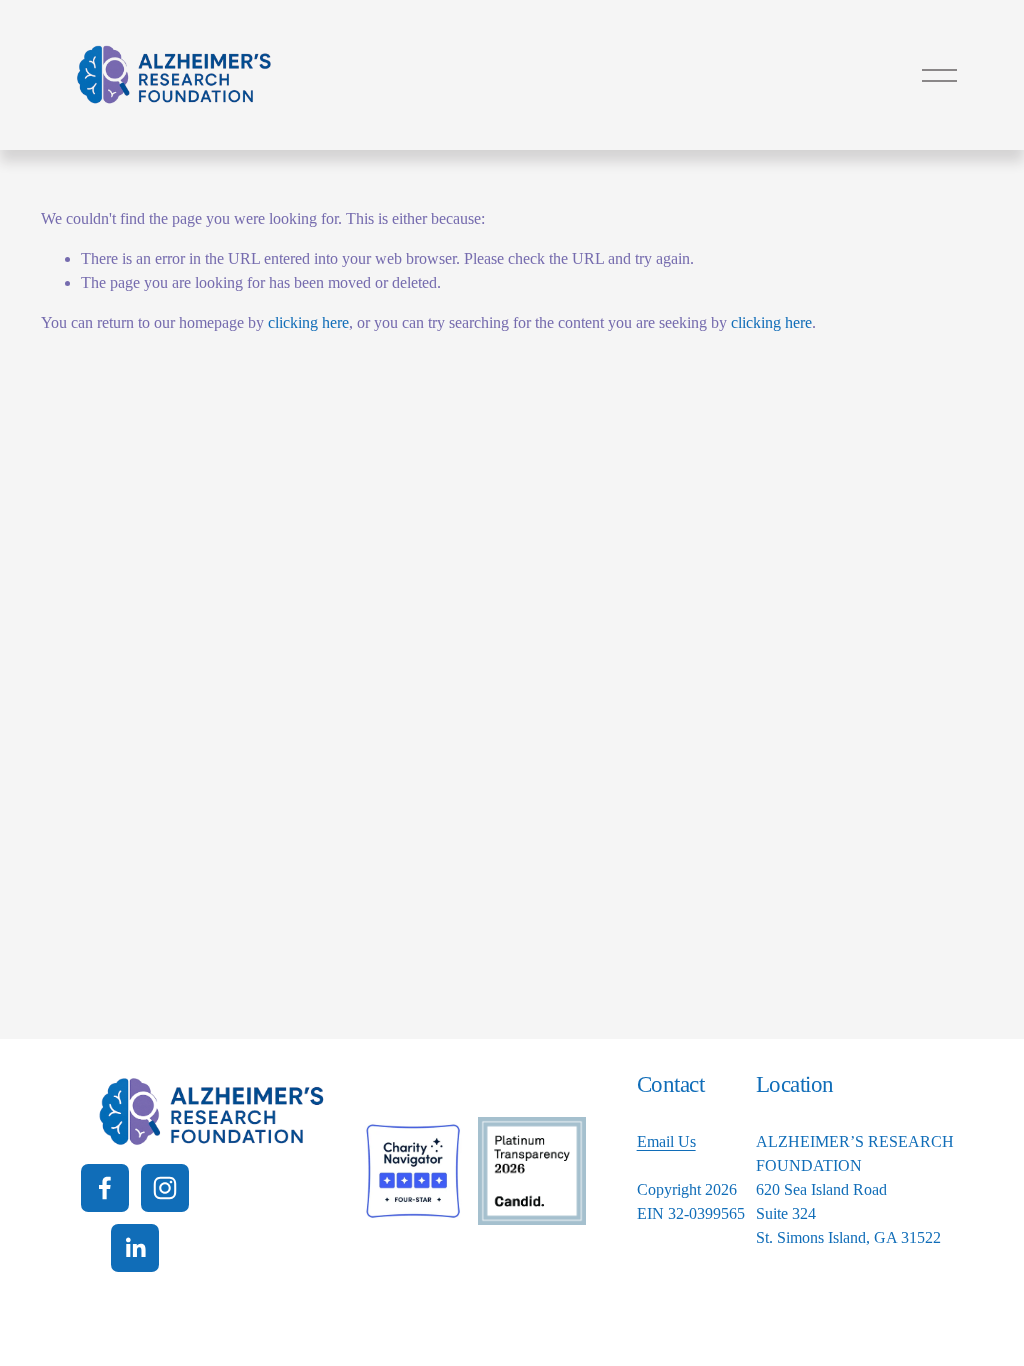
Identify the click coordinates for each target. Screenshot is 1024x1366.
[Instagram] (165, 1188)
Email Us (666, 1141)
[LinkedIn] (135, 1248)
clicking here (308, 322)
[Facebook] (105, 1188)
